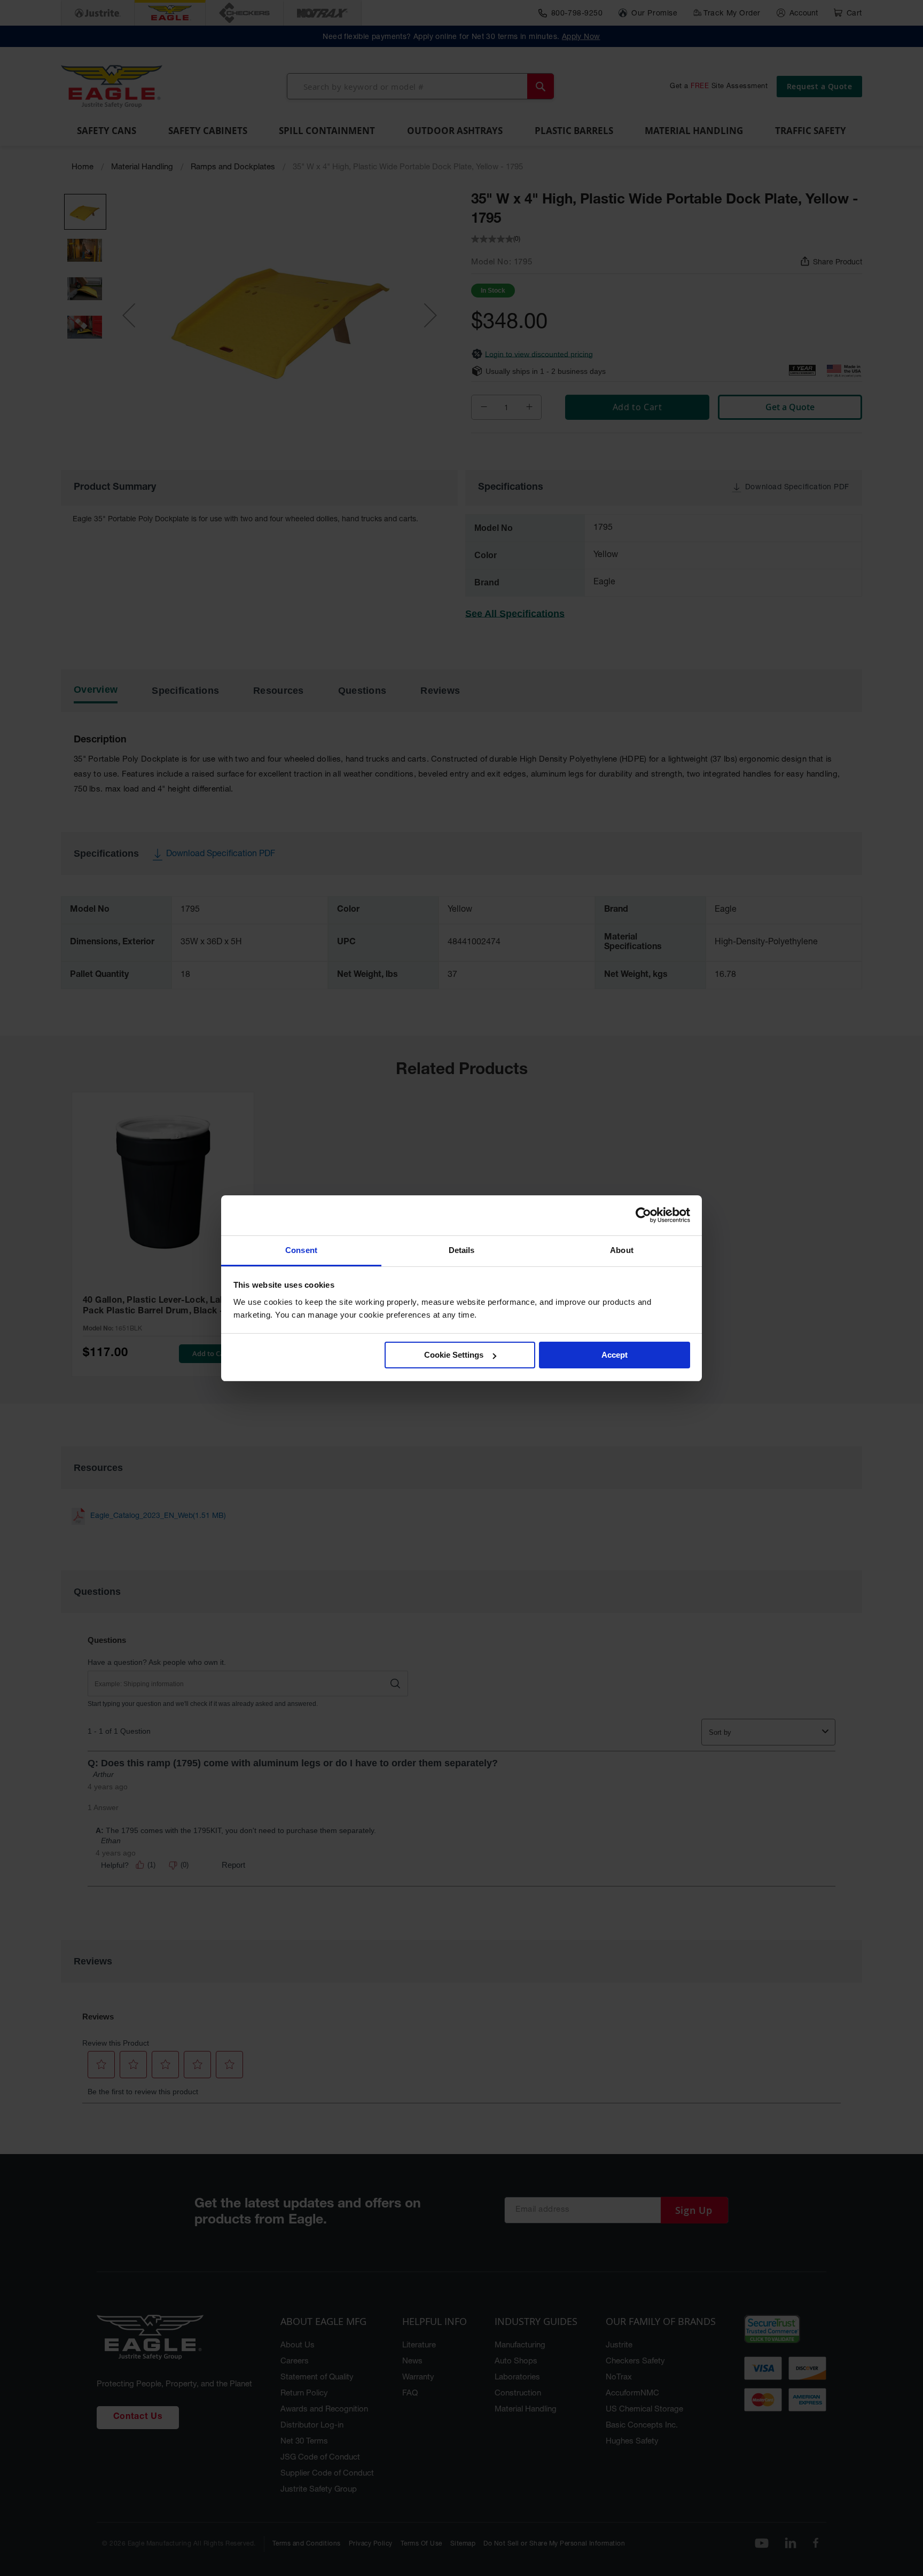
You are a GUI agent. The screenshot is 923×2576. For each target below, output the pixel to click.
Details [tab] (462, 1250)
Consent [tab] (301, 1250)
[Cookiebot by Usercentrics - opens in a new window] (643, 1215)
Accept (615, 1355)
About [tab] (622, 1250)
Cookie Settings (454, 1355)
